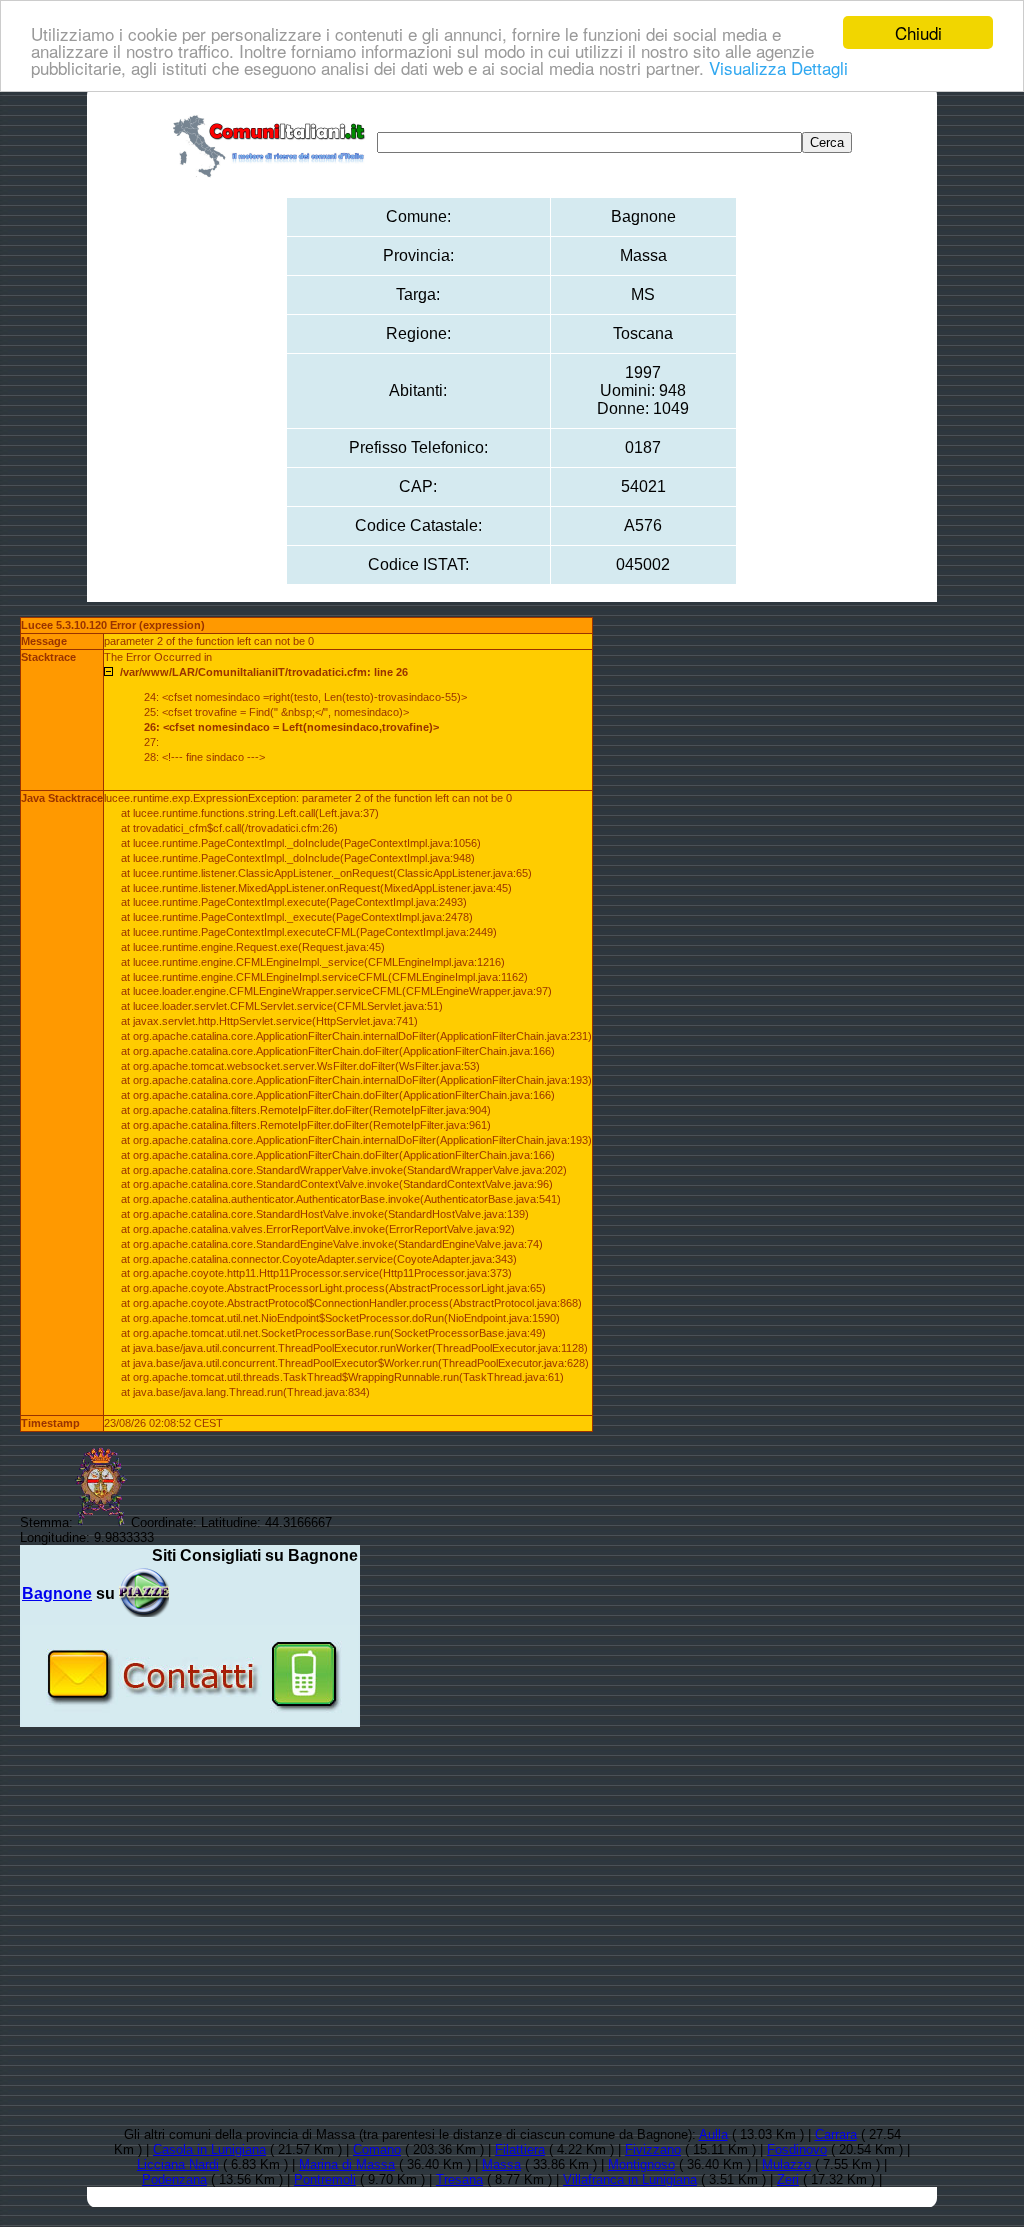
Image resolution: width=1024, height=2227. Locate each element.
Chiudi (918, 32)
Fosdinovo (797, 2149)
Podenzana (174, 2179)
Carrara (836, 2134)
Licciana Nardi (178, 2164)
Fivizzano (653, 2149)
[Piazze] (144, 1593)
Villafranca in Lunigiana (630, 2179)
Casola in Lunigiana (209, 2149)
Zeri (788, 2179)
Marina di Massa (347, 2164)
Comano (377, 2149)
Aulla (713, 2134)
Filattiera (520, 2149)
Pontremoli (325, 2179)
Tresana (459, 2179)
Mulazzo (786, 2164)
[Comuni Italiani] (273, 142)
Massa (501, 2164)
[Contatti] (190, 1719)
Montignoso (641, 2164)
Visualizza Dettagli (778, 67)
